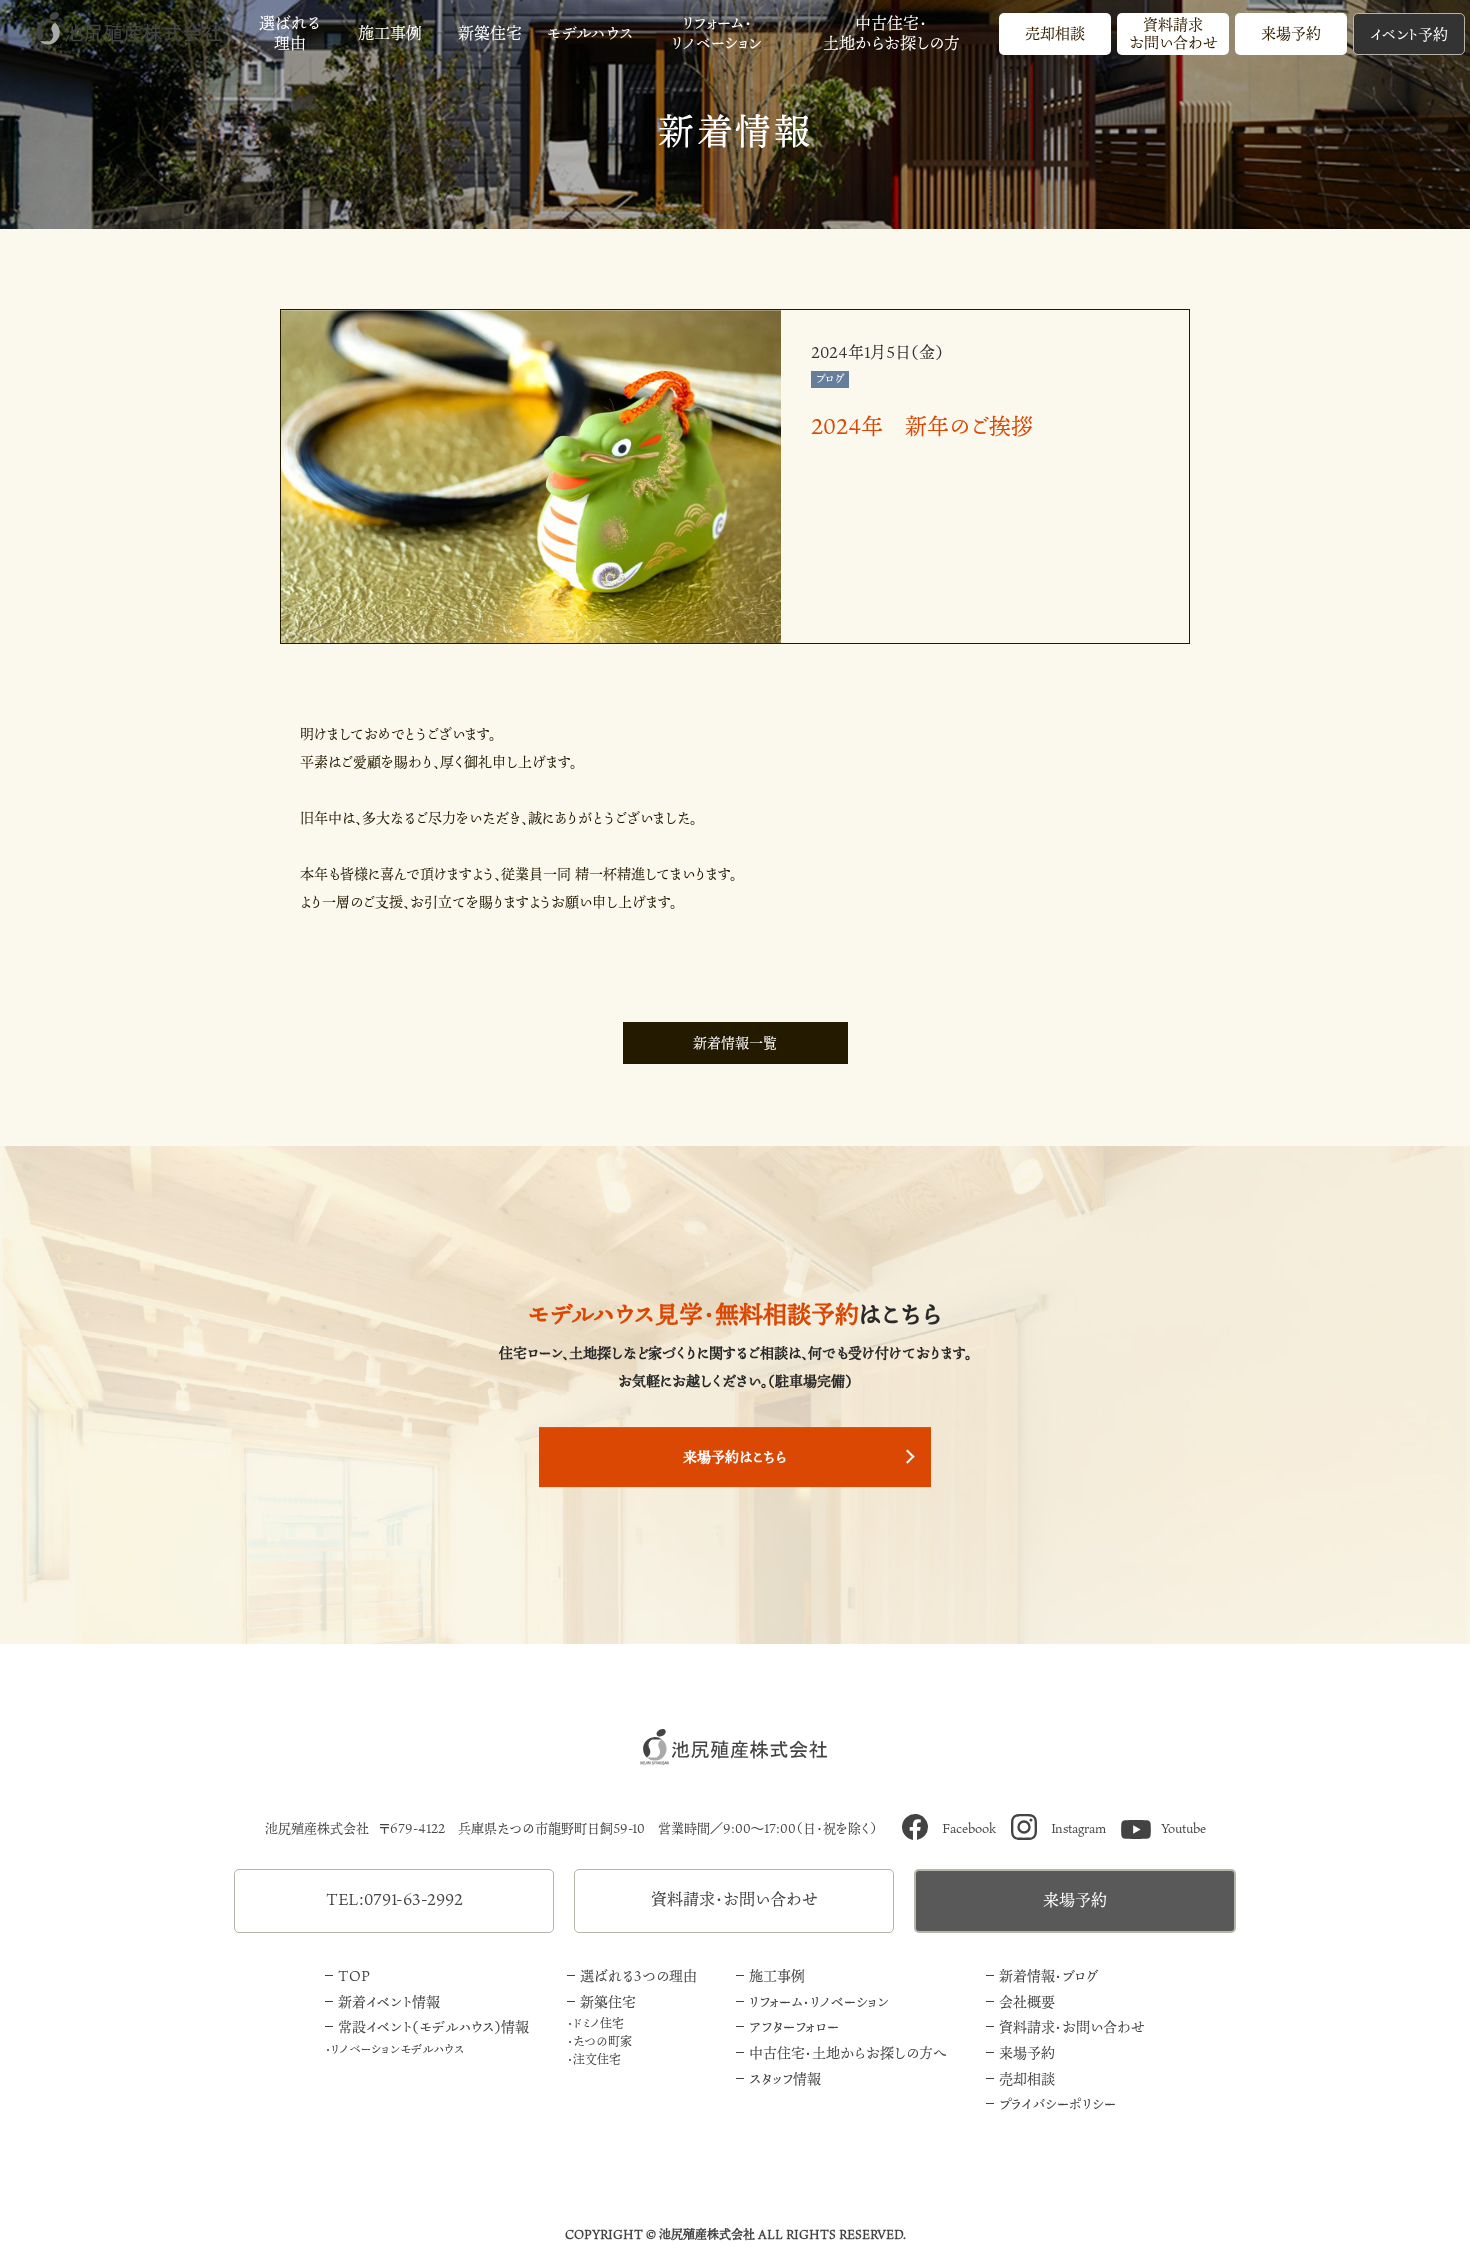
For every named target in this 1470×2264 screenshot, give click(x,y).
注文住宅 (597, 2059)
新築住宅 (490, 33)
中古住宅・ (891, 33)
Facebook (969, 1828)
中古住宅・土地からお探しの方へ (848, 2052)
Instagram (1078, 1828)
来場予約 (1291, 33)
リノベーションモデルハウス (397, 2049)
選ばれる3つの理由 (638, 1975)
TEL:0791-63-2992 (394, 1899)
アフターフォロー (794, 2026)
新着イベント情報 (389, 2001)
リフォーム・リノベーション (819, 2001)
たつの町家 (602, 2041)
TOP (354, 1975)
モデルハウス (590, 33)
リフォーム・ (716, 33)
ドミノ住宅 (598, 2023)
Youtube (1183, 1828)
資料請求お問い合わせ (1173, 33)
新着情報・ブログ (1048, 1975)
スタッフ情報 (785, 2078)
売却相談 (1055, 33)
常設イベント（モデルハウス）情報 (433, 2026)
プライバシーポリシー (1057, 2103)
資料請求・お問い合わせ (734, 1899)
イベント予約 (1409, 34)
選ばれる (290, 33)
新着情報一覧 (735, 1042)
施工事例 (390, 33)
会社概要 (1027, 2001)
